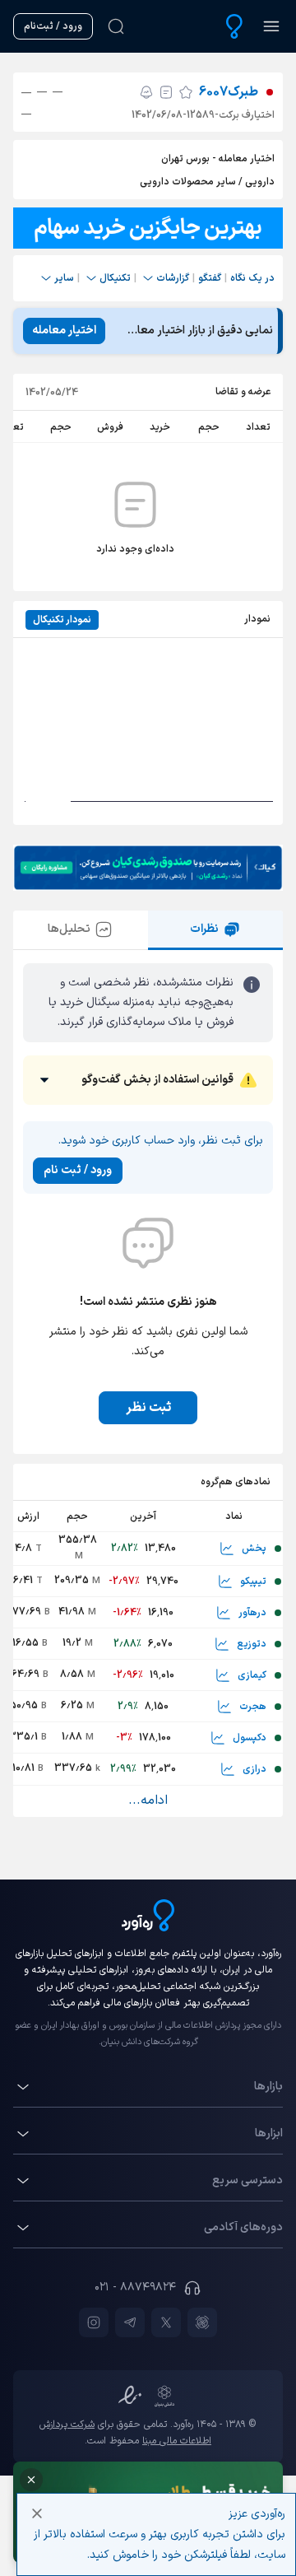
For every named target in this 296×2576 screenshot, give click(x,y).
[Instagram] (94, 2322)
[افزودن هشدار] (146, 92)
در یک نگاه (252, 278)
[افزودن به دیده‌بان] (186, 92)
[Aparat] (202, 2322)
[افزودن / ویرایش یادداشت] (166, 92)
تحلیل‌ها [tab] (69, 929)
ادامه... (148, 1800)
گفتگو (210, 278)
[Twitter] (166, 2322)
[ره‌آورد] (234, 26)
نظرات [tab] (204, 929)
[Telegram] (130, 2322)
